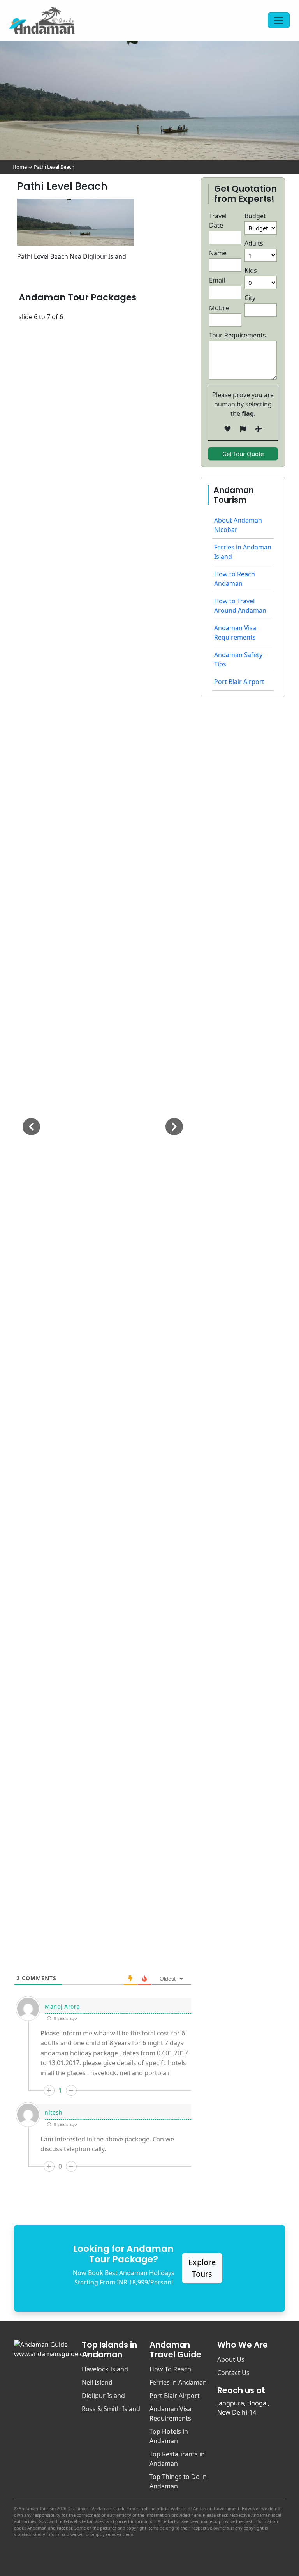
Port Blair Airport (239, 682)
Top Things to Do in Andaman (178, 2481)
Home (20, 167)
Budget (255, 216)
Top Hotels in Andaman (169, 2436)
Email (217, 280)
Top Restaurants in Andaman (177, 2459)
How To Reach (170, 2369)
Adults (254, 243)
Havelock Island (105, 2369)
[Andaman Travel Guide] (42, 20)
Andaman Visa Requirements (171, 2413)
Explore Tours (202, 2268)
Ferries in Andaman (178, 2382)
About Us (231, 2359)
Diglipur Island (103, 2396)
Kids (251, 270)
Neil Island (97, 2382)
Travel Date (218, 221)
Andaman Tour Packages (77, 297)
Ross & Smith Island (111, 2409)
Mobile (219, 308)
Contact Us (233, 2373)
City (250, 298)
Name (218, 253)
